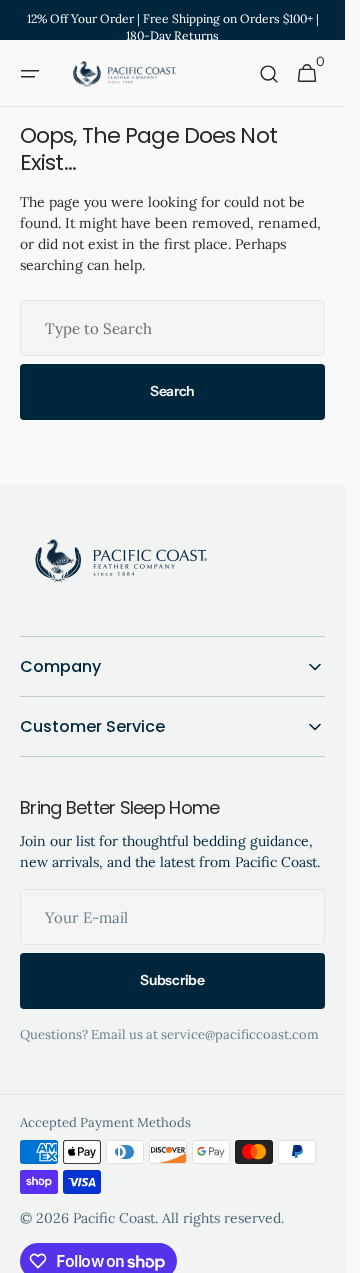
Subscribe (172, 980)
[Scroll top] (321, 1249)
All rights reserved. (223, 1218)
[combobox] (172, 328)
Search (172, 391)
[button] (30, 74)
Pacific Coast (114, 1218)
